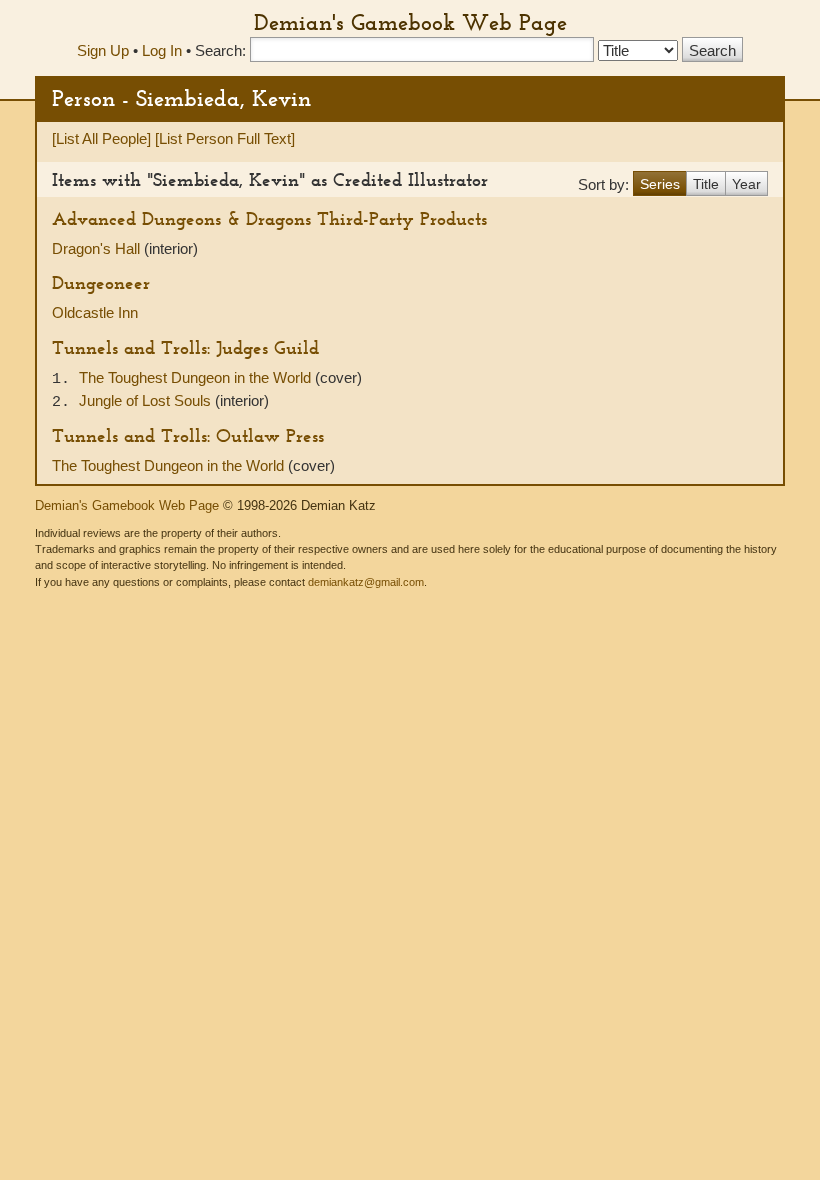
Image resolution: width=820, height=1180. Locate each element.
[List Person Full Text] (225, 138)
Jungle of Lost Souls (147, 400)
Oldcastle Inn (95, 312)
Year (746, 184)
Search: (220, 50)
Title (706, 184)
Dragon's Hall (98, 248)
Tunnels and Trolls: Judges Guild (185, 347)
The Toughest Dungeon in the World (197, 377)
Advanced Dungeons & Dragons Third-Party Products (269, 218)
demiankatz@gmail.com (366, 582)
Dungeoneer (101, 282)
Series (660, 184)
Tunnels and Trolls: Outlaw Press (188, 435)
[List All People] (101, 138)
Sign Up (103, 50)
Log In (162, 50)
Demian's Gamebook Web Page (410, 22)
